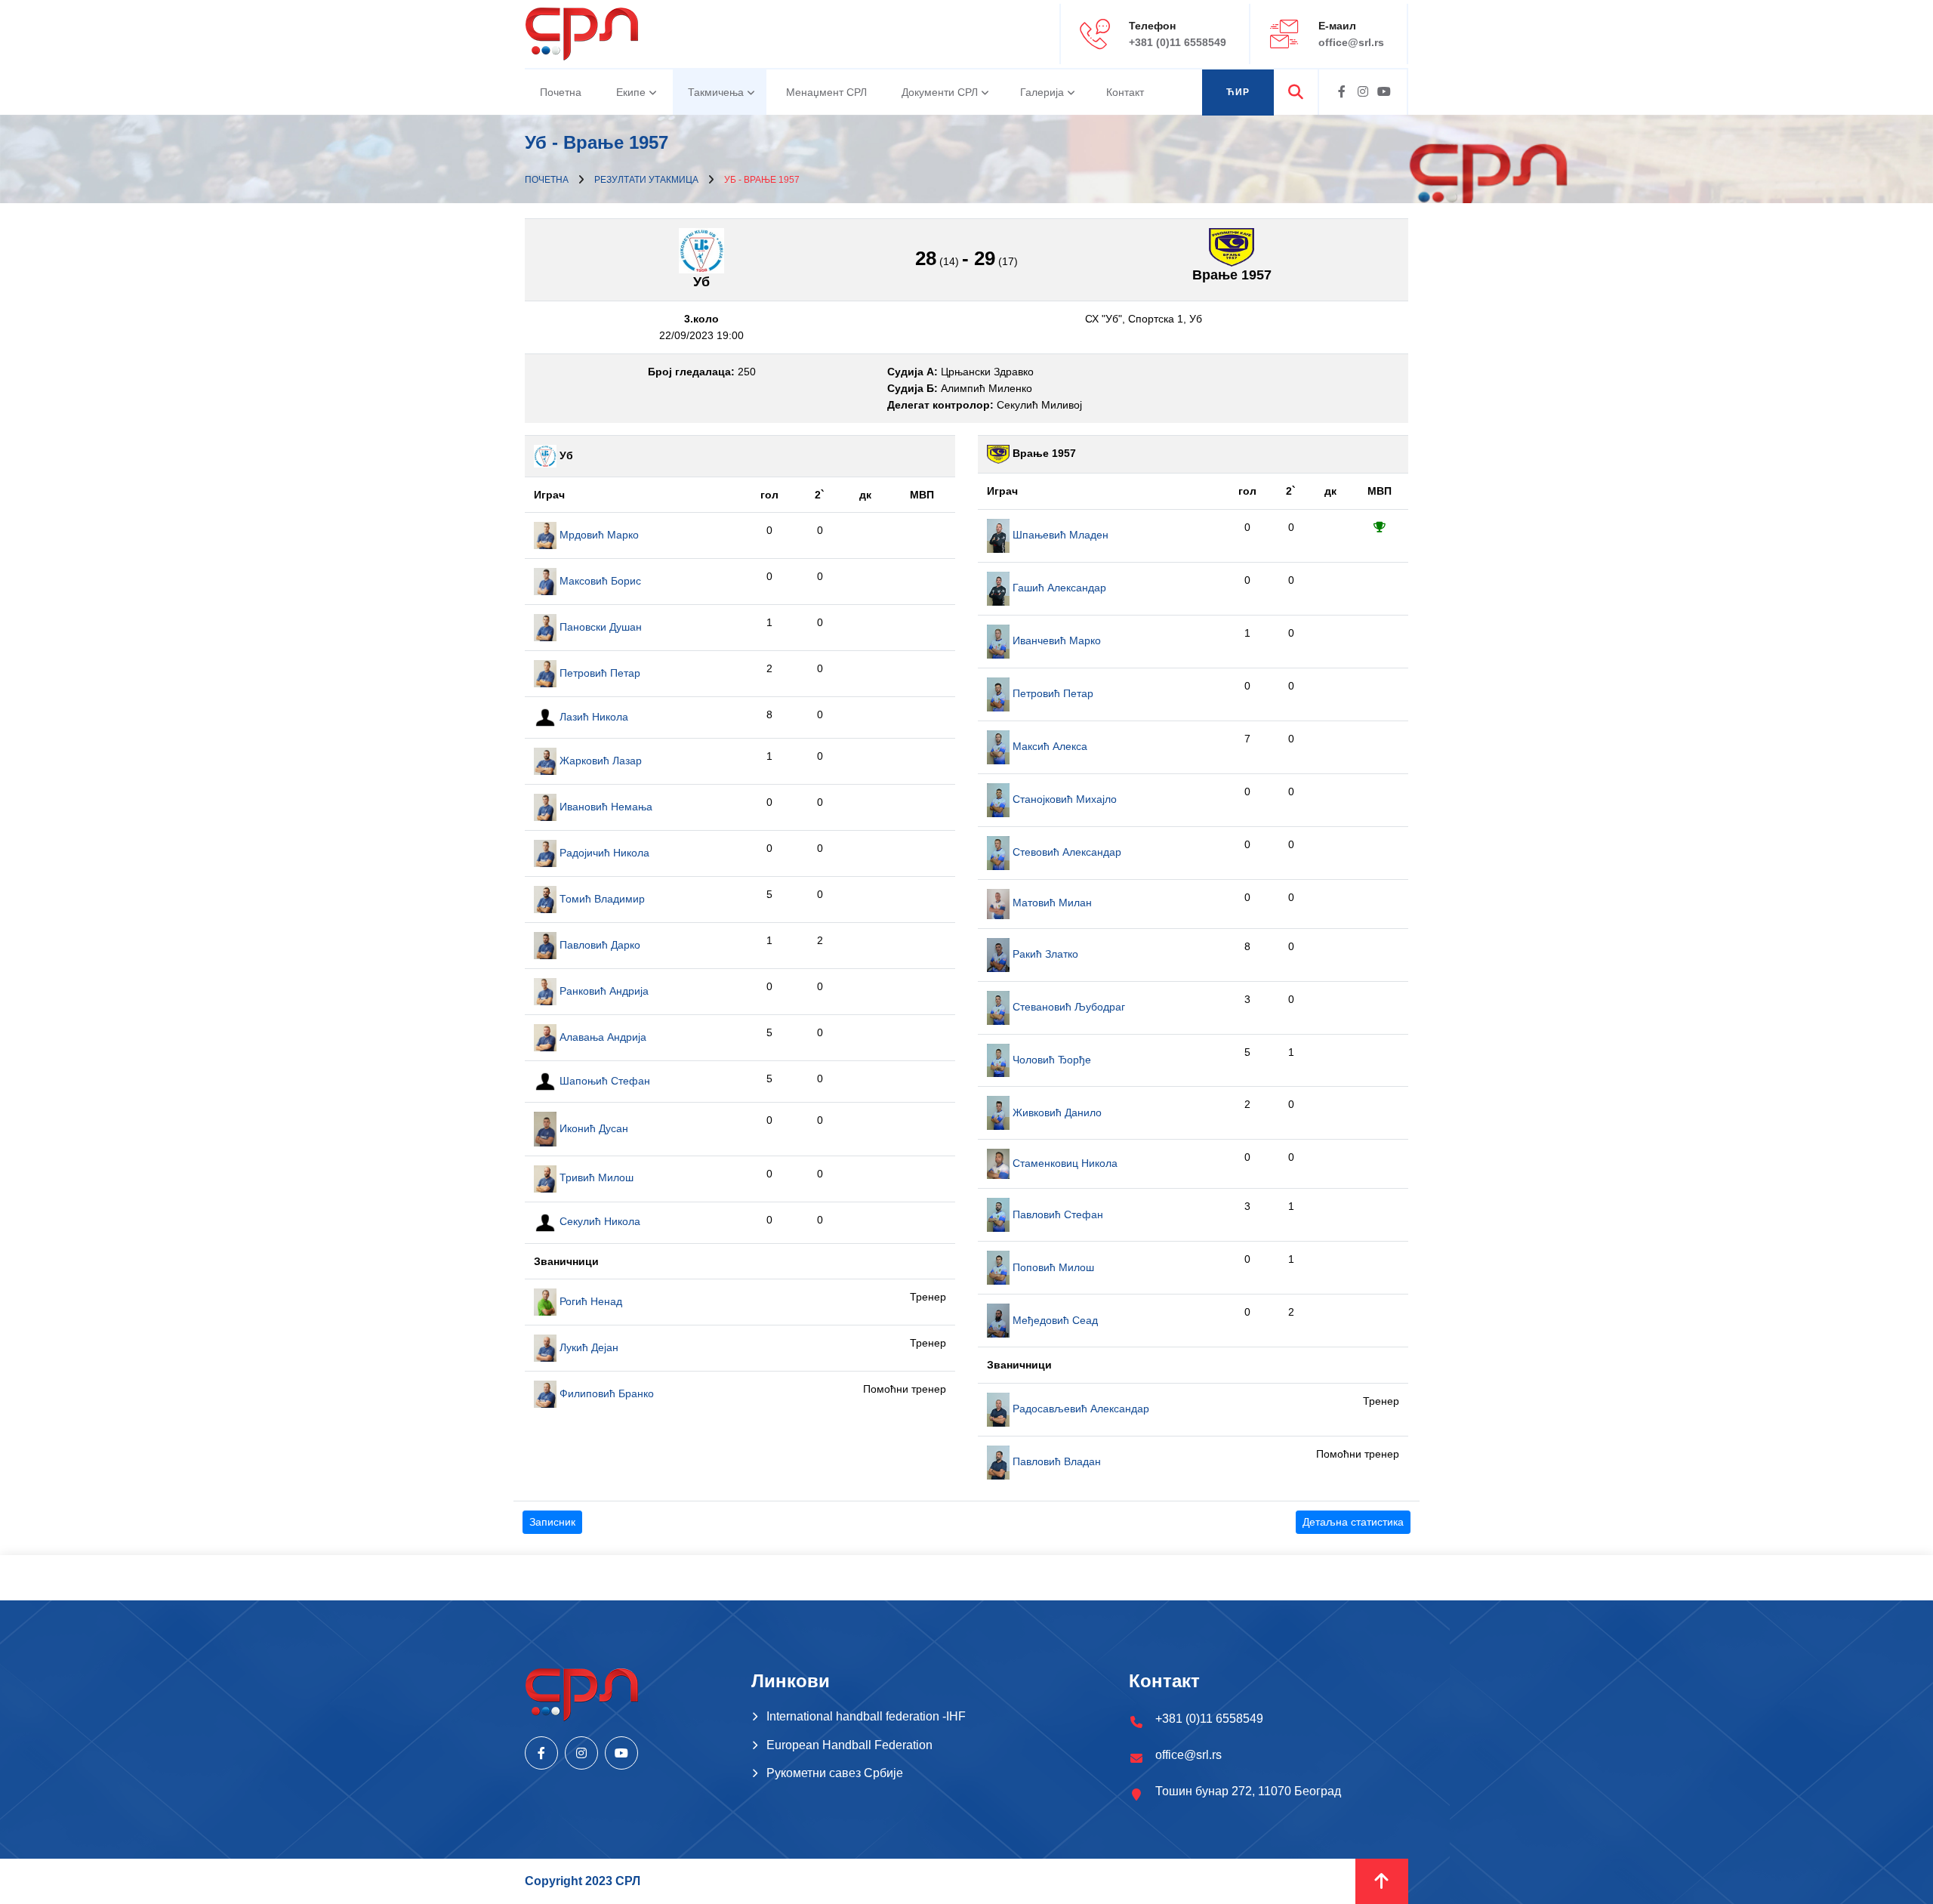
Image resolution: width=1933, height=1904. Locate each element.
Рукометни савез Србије (835, 1773)
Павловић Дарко (598, 945)
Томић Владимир (601, 899)
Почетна (561, 92)
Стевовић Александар (1065, 852)
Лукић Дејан (587, 1347)
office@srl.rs (1351, 42)
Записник (552, 1522)
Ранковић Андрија (603, 991)
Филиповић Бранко (605, 1393)
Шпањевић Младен (1059, 535)
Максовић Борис (599, 581)
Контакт (1125, 92)
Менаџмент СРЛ (826, 92)
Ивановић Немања (604, 807)
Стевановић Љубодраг (1067, 1007)
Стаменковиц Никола (1064, 1163)
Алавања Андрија (601, 1037)
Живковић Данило (1056, 1112)
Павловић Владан (1055, 1461)
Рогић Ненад (589, 1301)
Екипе (631, 92)
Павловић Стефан (1056, 1214)
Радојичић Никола (603, 853)
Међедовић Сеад (1054, 1320)
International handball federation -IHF (866, 1716)
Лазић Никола (592, 717)
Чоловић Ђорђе (1050, 1060)
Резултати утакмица (646, 180)
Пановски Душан (599, 627)
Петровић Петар (598, 673)
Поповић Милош (1052, 1267)
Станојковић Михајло (1063, 799)
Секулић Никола (598, 1221)
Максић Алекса (1048, 746)
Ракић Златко (1044, 954)
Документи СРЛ (940, 92)
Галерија (1042, 92)
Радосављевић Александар (1079, 1409)
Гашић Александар (1058, 588)
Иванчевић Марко (1055, 640)
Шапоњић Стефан (603, 1081)
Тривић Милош (595, 1177)
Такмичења (716, 92)
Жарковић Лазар (599, 761)
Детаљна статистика (1353, 1522)
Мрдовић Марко (598, 535)
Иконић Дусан (592, 1128)
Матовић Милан (1051, 903)
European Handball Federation (849, 1745)
